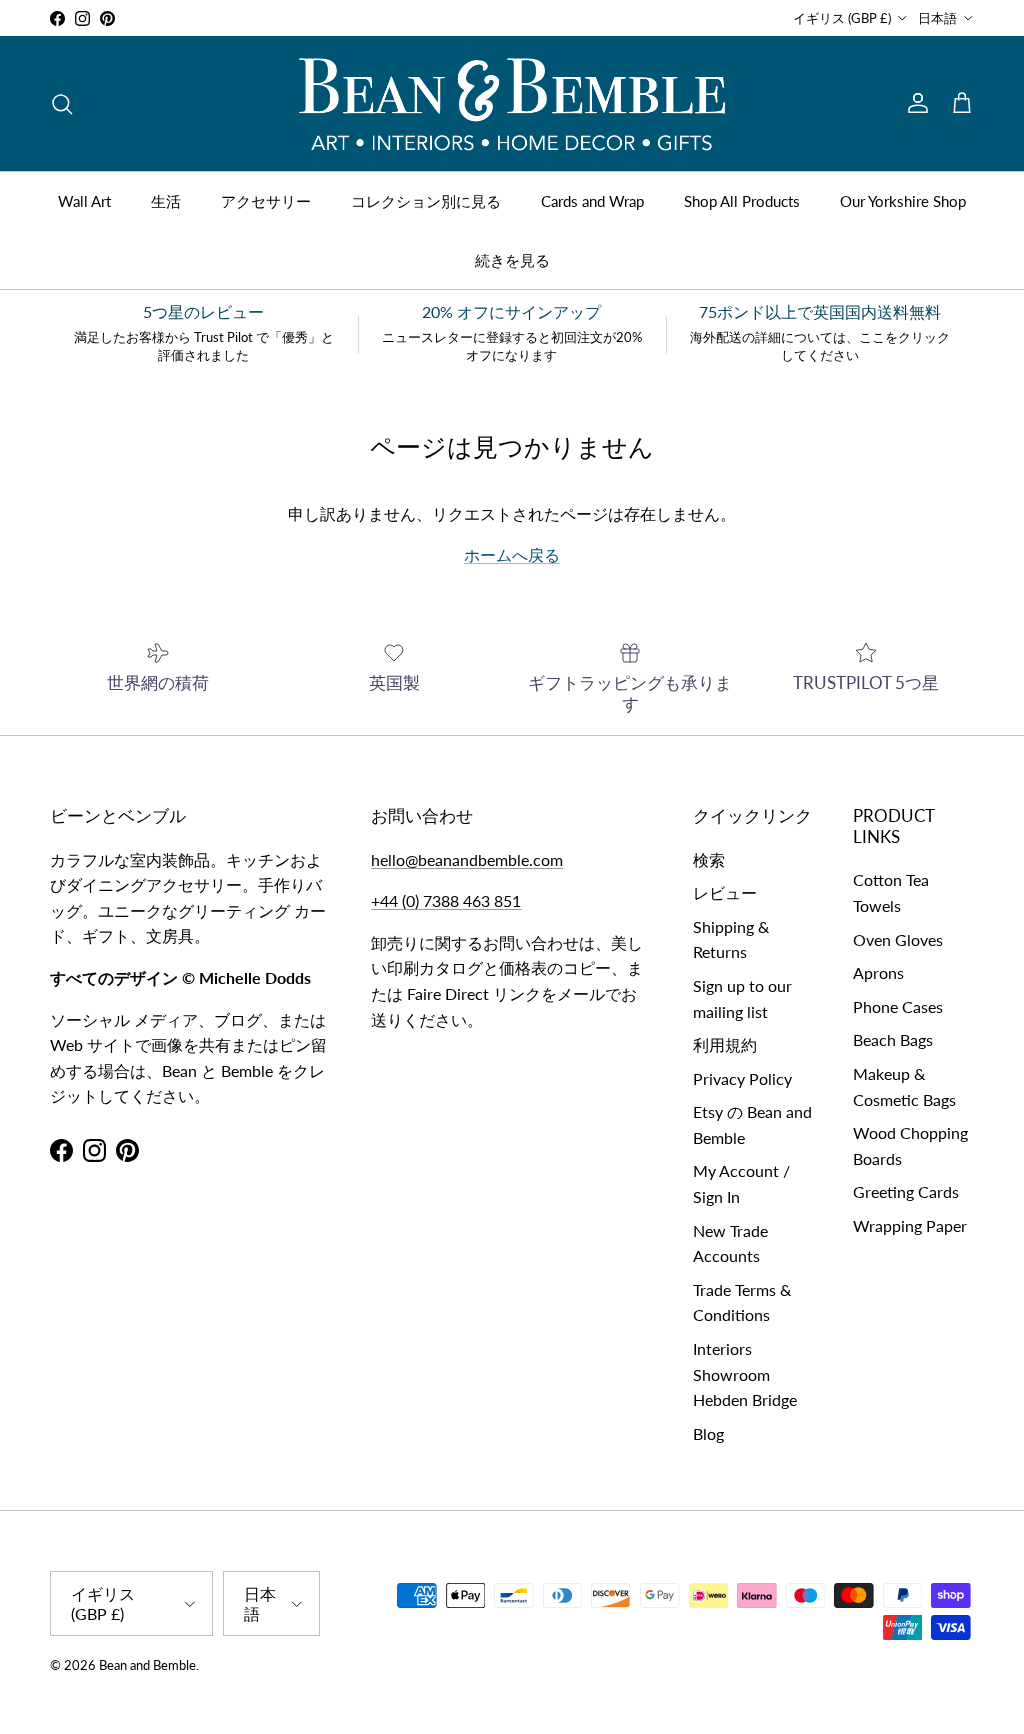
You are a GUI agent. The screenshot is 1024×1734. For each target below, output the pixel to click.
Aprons (878, 972)
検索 (709, 859)
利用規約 (725, 1044)
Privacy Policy (742, 1078)
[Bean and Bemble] (512, 103)
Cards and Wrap (592, 201)
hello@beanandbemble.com (467, 859)
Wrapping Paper (910, 1225)
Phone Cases (898, 1006)
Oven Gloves (898, 939)
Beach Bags (893, 1039)
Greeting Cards (906, 1191)
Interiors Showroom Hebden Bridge (745, 1374)
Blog (708, 1433)
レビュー (725, 892)
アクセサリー (266, 201)
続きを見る (512, 260)
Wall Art (84, 201)
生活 (166, 201)
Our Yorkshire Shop (903, 201)
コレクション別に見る (426, 201)
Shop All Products (742, 201)
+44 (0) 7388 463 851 (446, 900)
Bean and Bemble (147, 1665)
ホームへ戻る (512, 554)
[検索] (62, 104)
